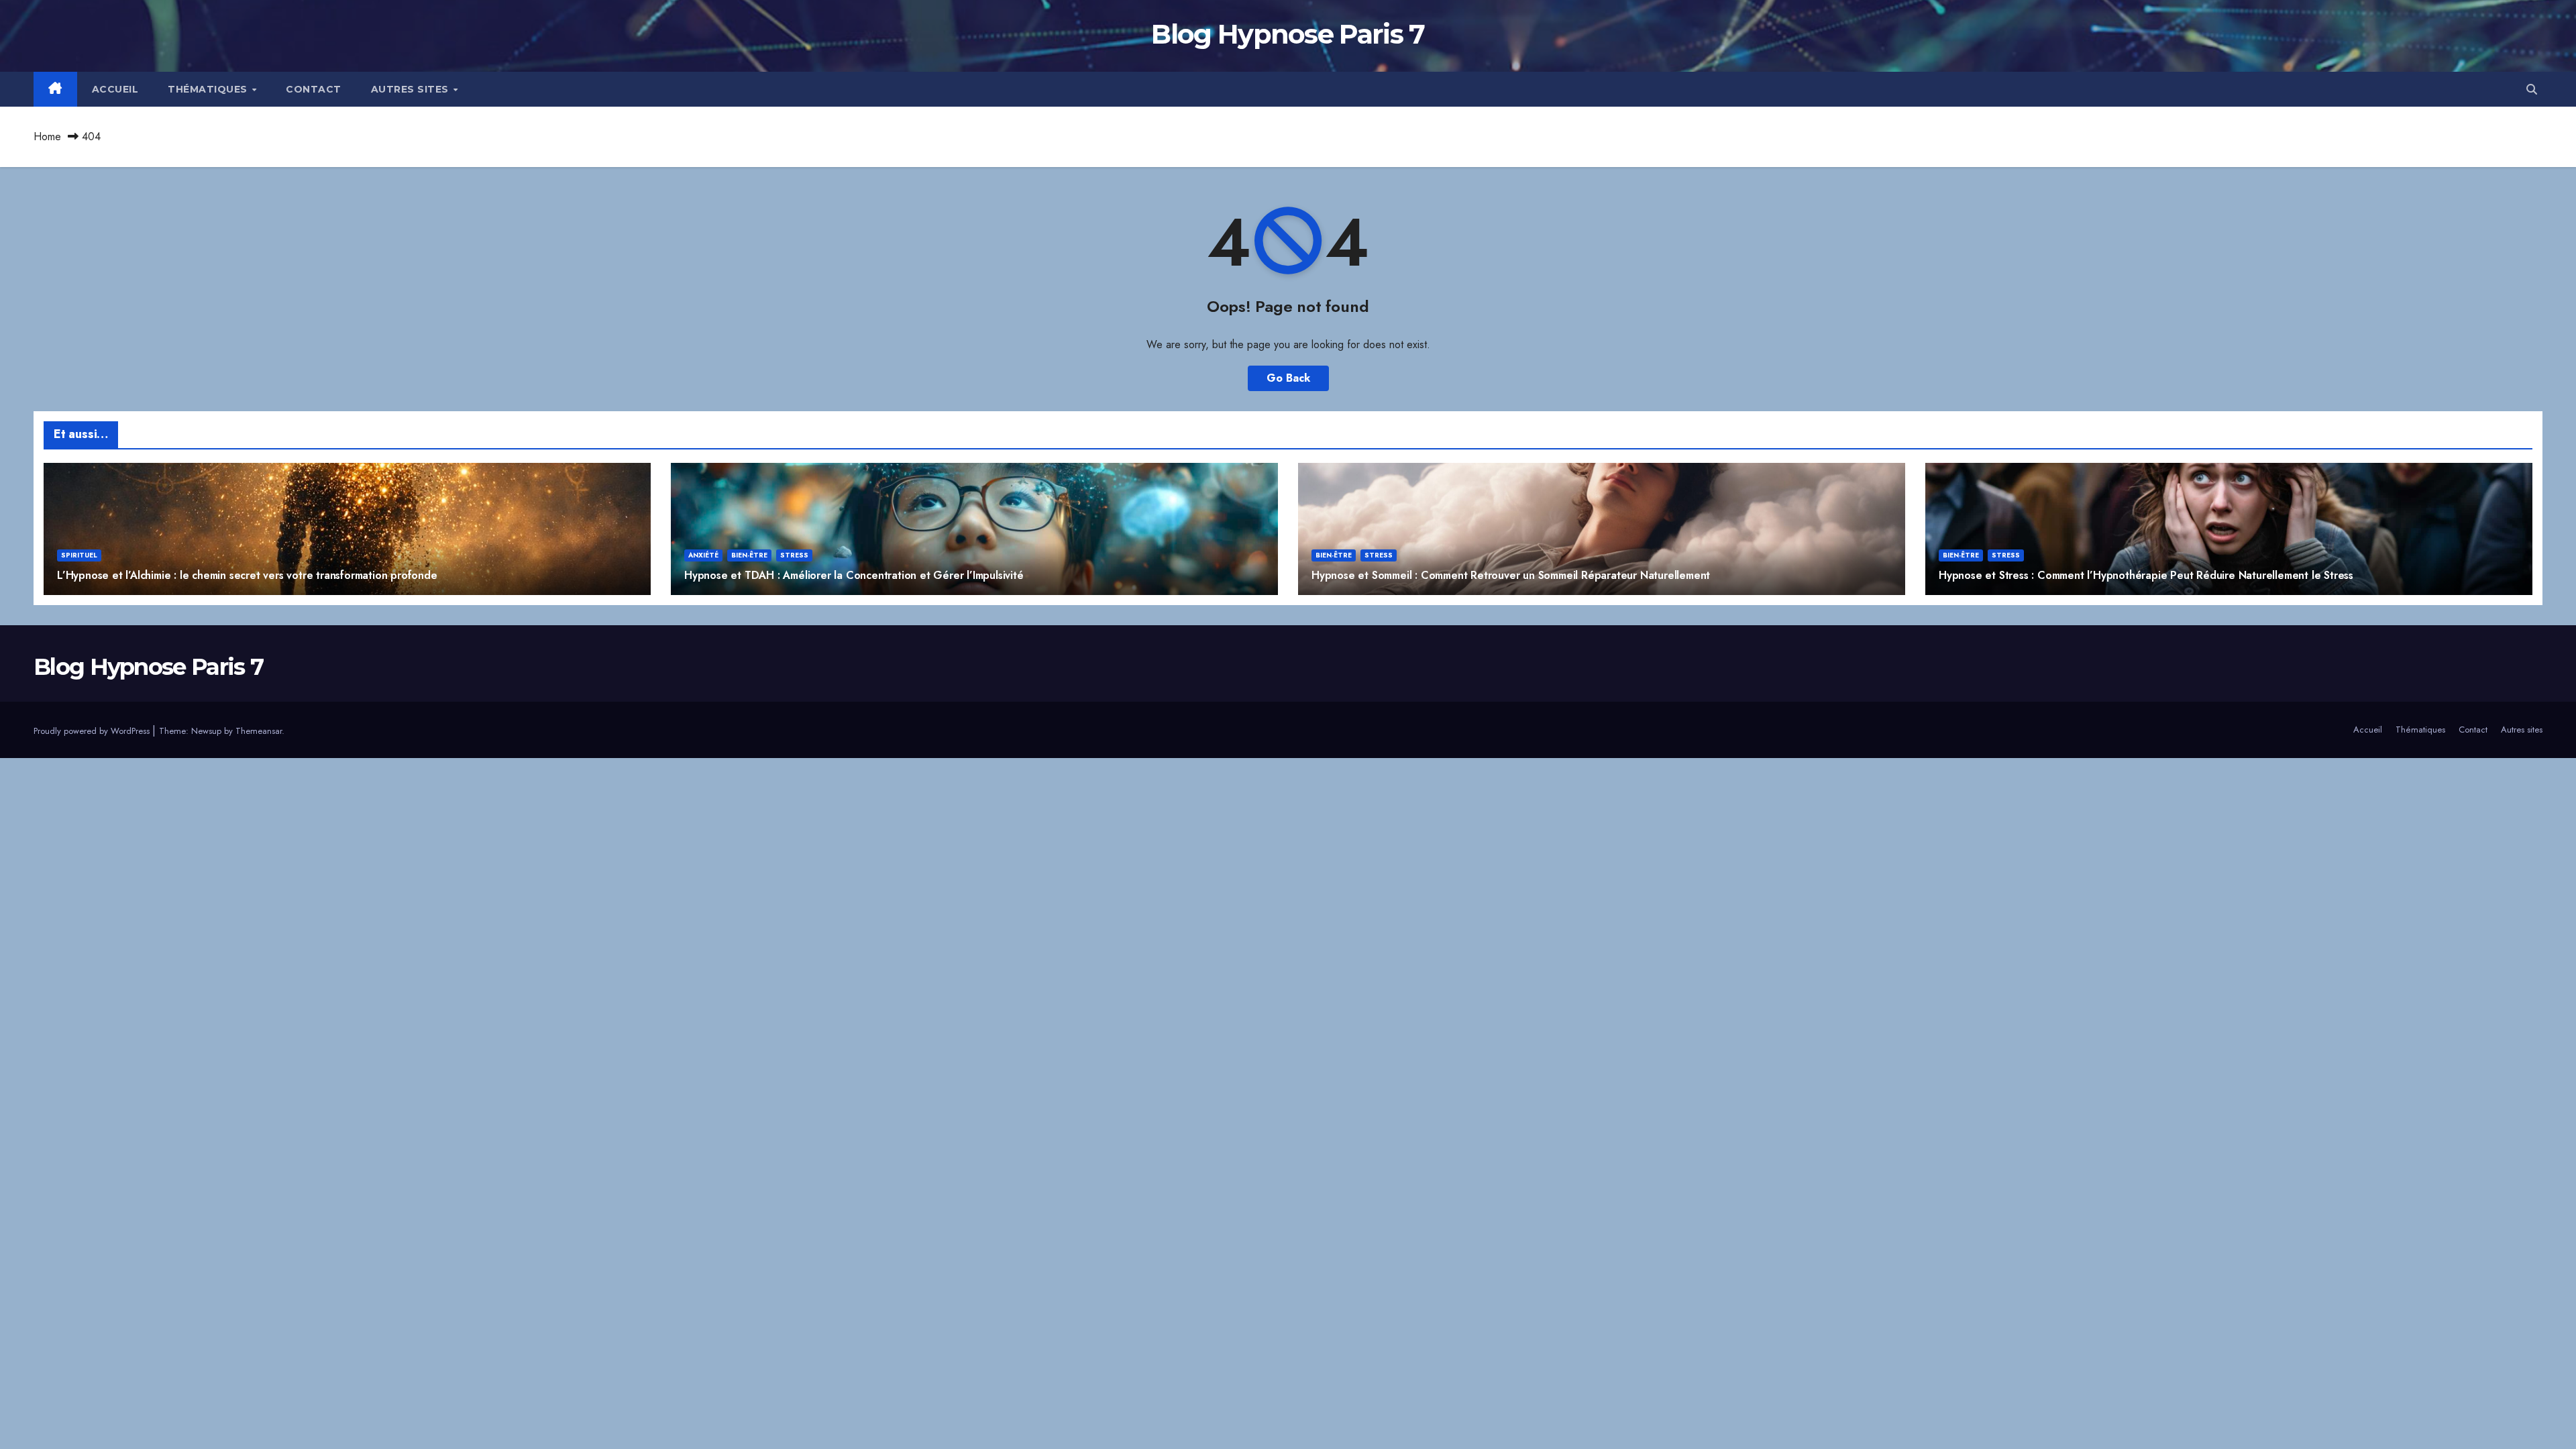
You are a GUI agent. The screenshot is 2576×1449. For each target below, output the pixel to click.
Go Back (1288, 378)
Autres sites (412, 89)
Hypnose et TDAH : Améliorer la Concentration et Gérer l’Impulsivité (854, 575)
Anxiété (703, 555)
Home (47, 137)
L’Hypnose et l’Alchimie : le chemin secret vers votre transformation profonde (247, 575)
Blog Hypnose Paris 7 (1288, 34)
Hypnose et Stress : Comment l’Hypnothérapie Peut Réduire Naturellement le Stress (2146, 575)
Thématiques (209, 89)
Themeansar (259, 731)
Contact (314, 89)
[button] (2532, 90)
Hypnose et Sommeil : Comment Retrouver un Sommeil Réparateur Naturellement (1511, 575)
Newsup (206, 731)
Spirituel (79, 555)
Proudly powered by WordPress (93, 731)
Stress (794, 555)
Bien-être (749, 555)
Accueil (115, 89)
